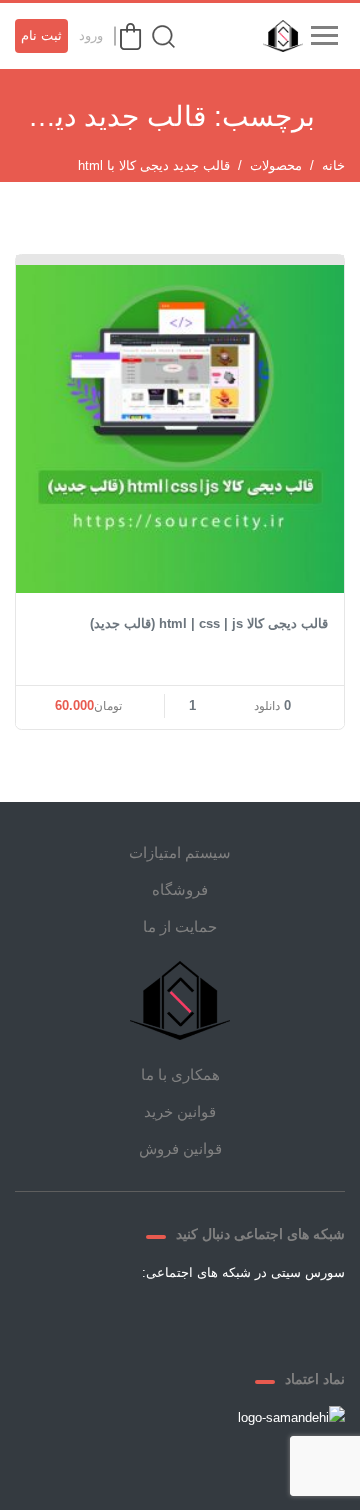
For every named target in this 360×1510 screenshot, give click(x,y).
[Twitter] (252, 1319)
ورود (91, 35)
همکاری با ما (180, 1074)
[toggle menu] (324, 36)
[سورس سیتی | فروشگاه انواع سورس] (278, 36)
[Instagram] (156, 1319)
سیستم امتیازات (180, 852)
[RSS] (108, 1319)
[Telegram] (204, 1319)
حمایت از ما (180, 926)
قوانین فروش (180, 1148)
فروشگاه (180, 889)
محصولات (276, 165)
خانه (333, 165)
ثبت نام (41, 35)
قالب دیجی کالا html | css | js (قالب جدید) (209, 623)
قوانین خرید (180, 1111)
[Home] (180, 1000)
